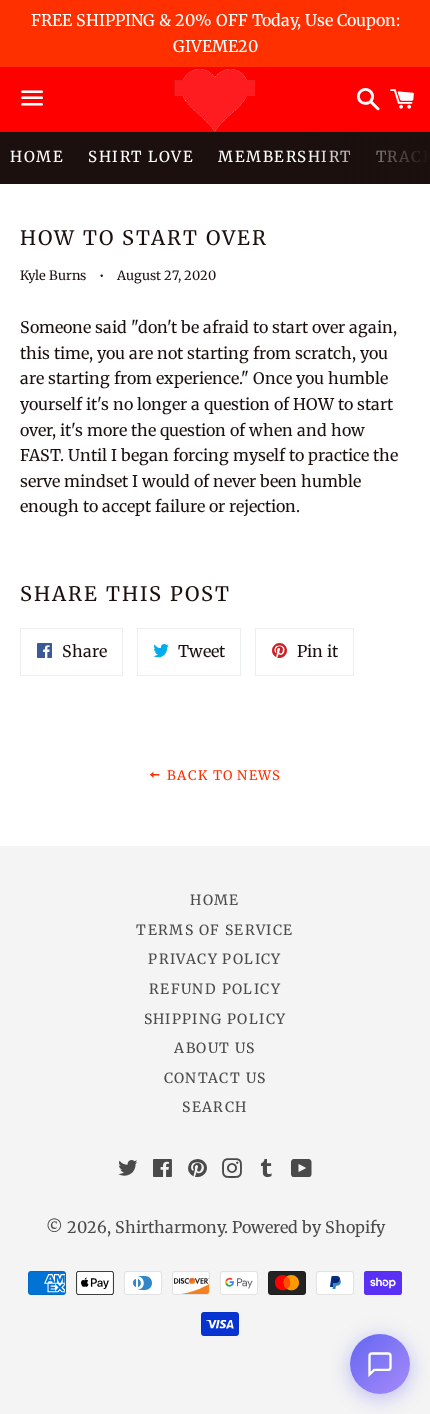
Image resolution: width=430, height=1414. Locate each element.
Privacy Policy (215, 959)
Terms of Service (214, 930)
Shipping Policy (215, 1019)
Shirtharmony (169, 1227)
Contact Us (215, 1078)
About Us (214, 1048)
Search (214, 1107)
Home (37, 156)
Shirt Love (141, 156)
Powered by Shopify (308, 1227)
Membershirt (285, 156)
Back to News (222, 775)
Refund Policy (215, 989)
